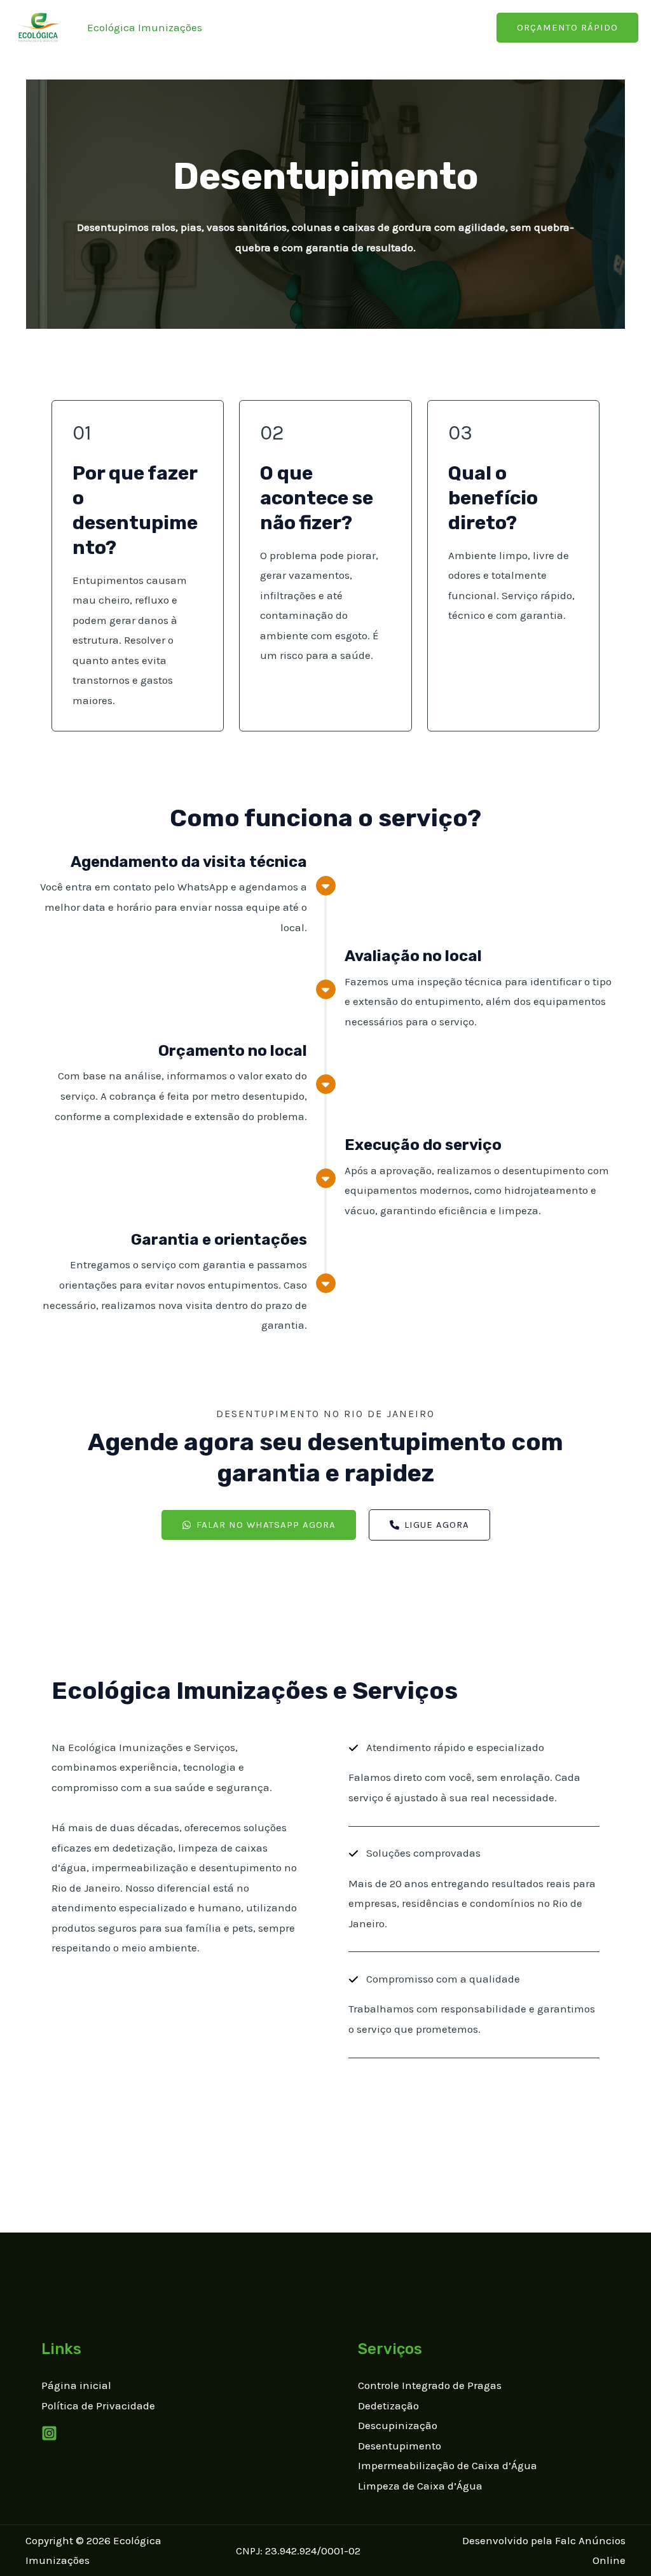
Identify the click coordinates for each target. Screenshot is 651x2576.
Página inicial (76, 2385)
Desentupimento (400, 2446)
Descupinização (398, 2425)
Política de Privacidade (98, 2406)
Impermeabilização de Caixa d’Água (448, 2465)
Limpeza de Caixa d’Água (420, 2486)
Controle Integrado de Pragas (430, 2385)
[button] (259, 1525)
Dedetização (388, 2406)
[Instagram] (49, 2433)
